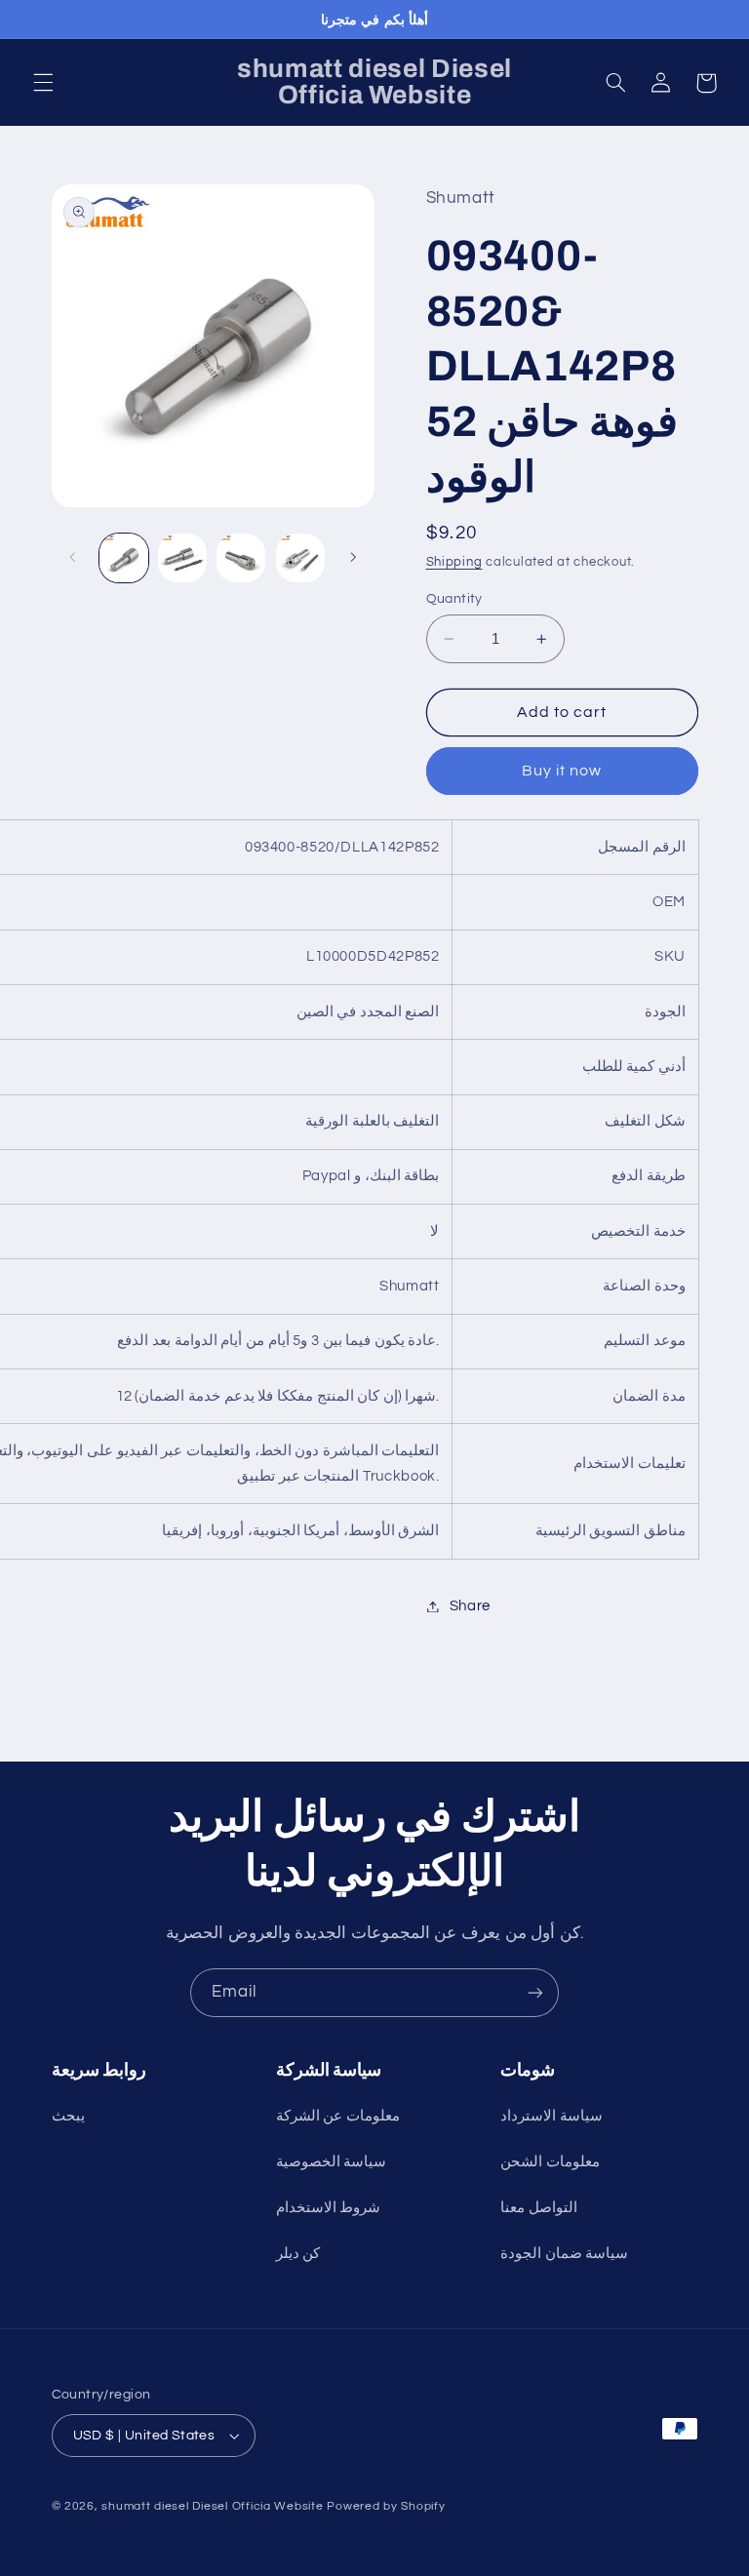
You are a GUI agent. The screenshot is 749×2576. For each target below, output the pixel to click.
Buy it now (562, 771)
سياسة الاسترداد (552, 2116)
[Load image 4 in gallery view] (300, 558)
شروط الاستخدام (329, 2208)
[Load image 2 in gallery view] (182, 558)
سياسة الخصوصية (332, 2162)
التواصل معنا (539, 2208)
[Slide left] (73, 558)
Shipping (454, 562)
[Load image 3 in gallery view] (241, 558)
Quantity (454, 599)
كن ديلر (298, 2254)
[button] (43, 83)
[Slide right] (353, 558)
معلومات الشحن (550, 2162)
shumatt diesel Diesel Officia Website (212, 2506)
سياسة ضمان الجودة (564, 2254)
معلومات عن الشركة (338, 2116)
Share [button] (470, 1606)
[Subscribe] (535, 1992)
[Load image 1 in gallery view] (124, 558)
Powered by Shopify (386, 2506)
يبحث (68, 2116)
